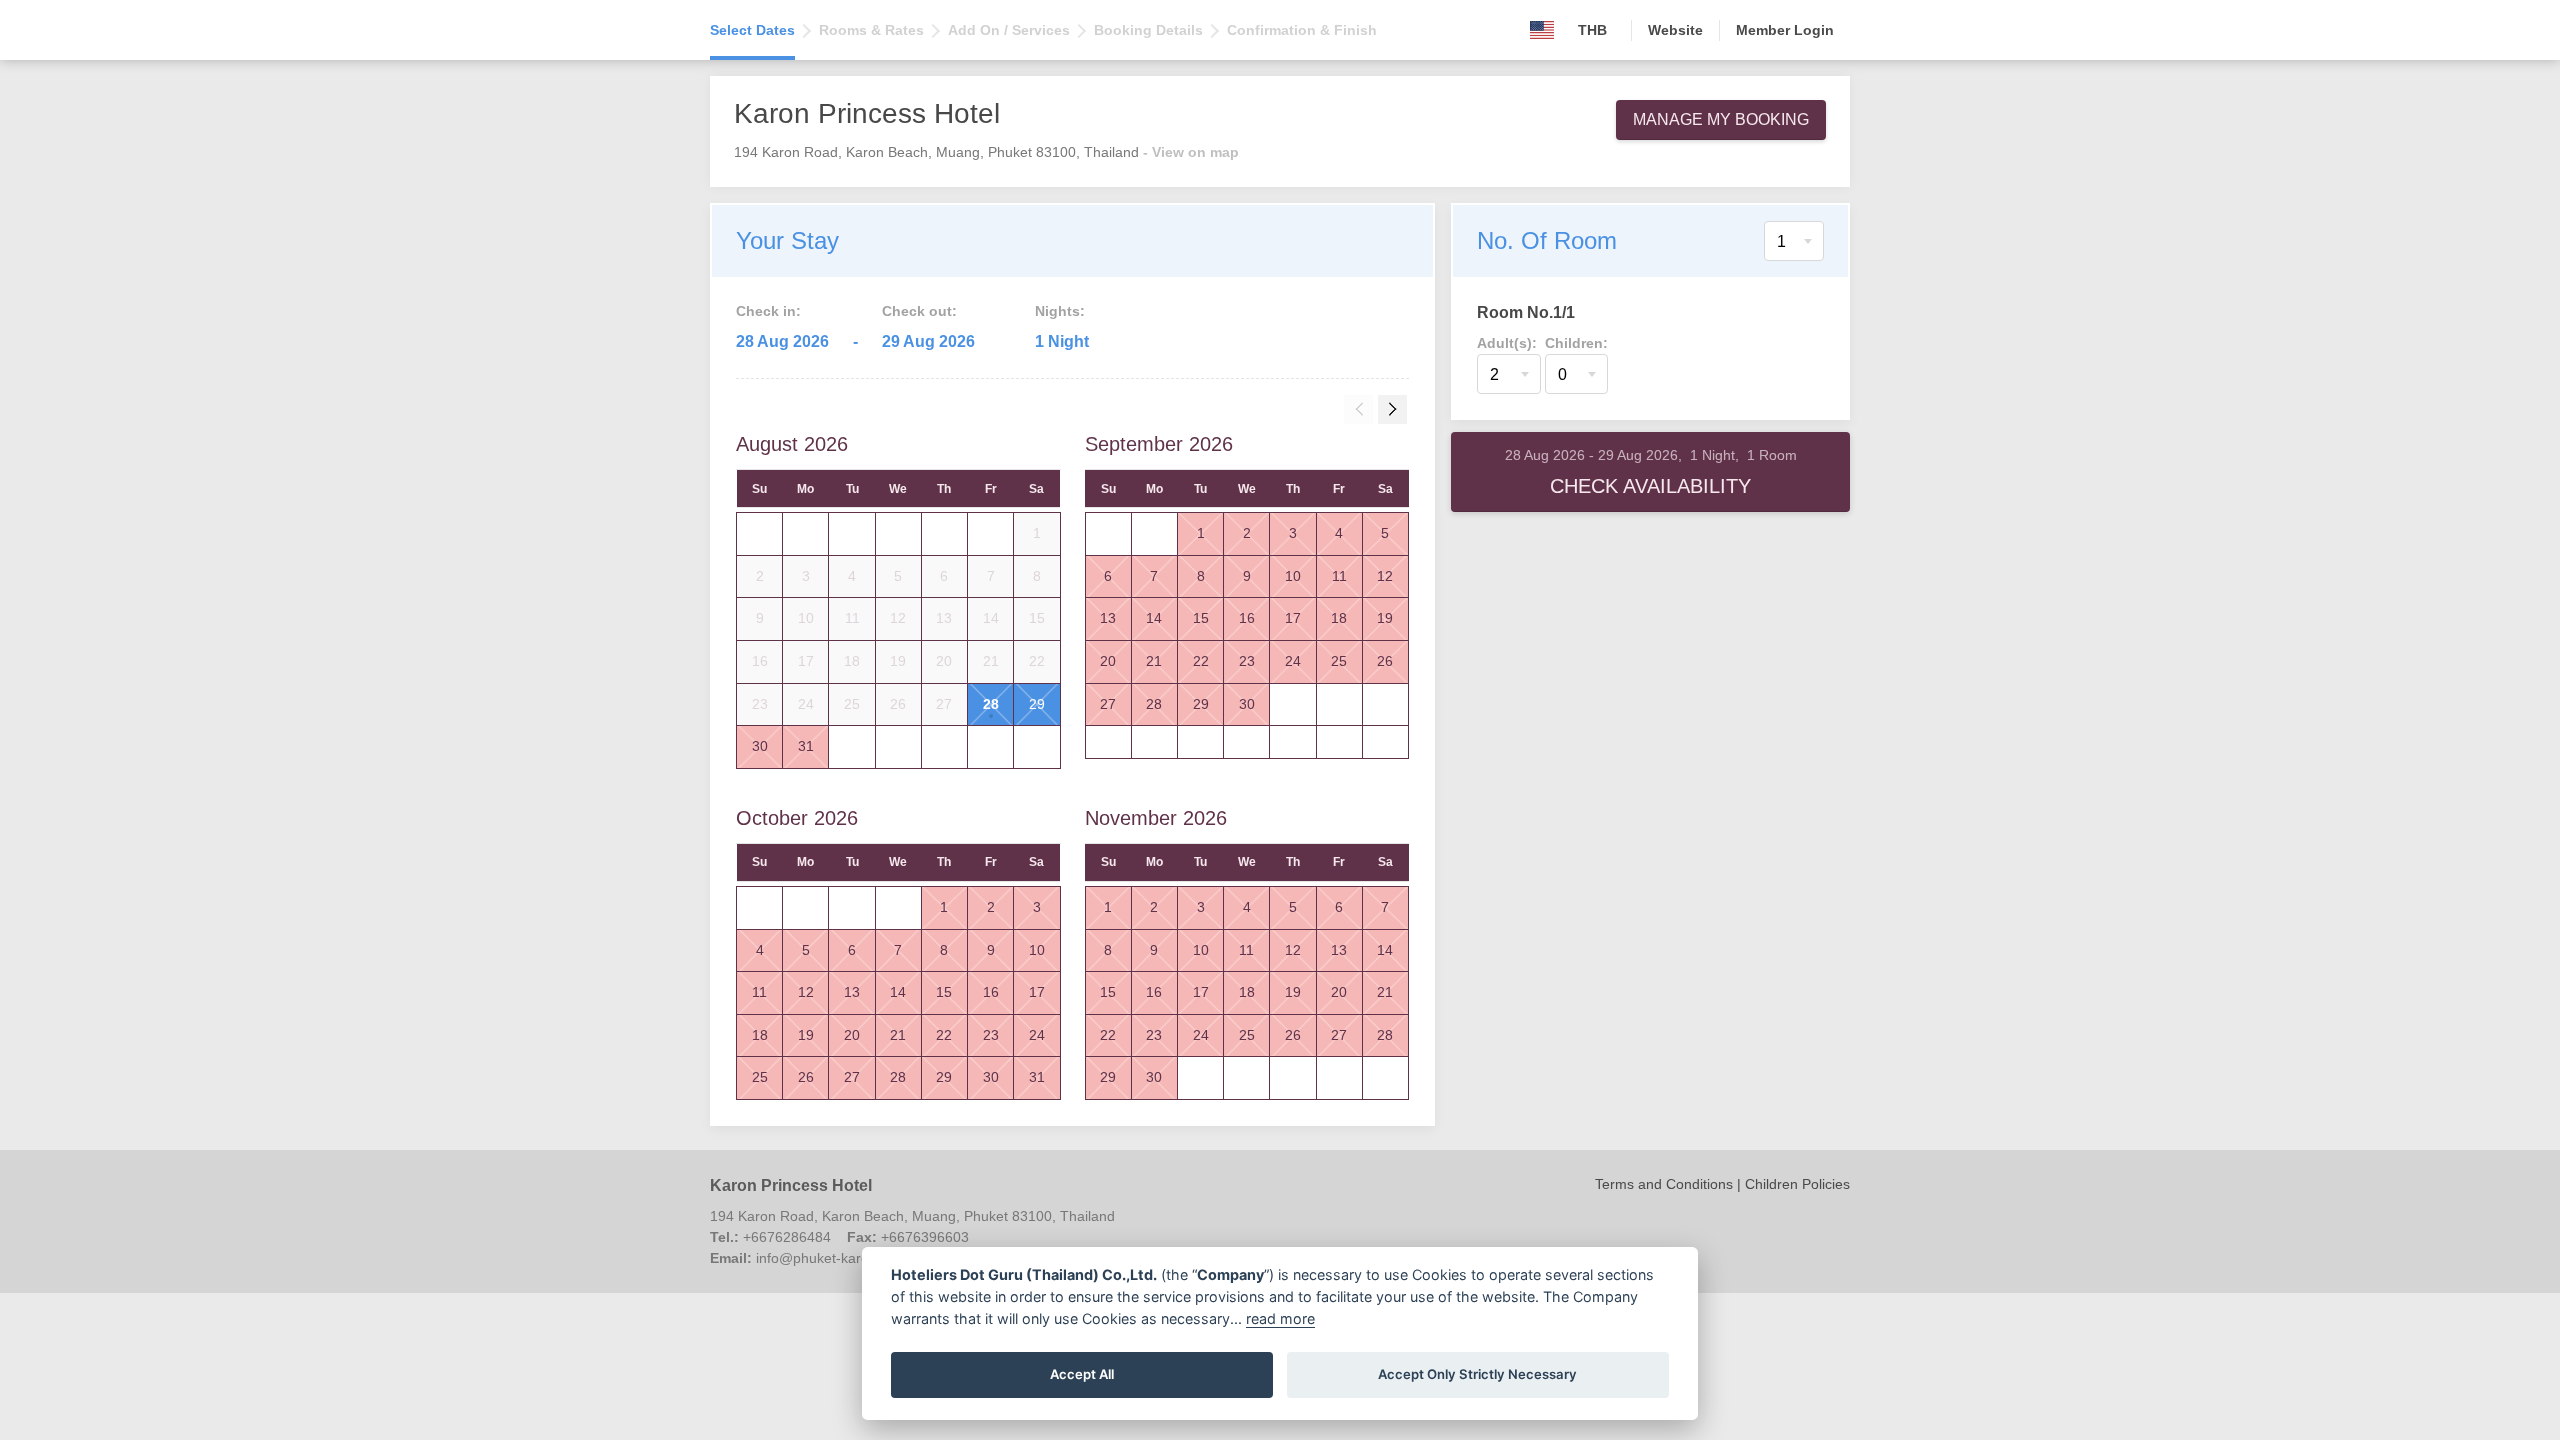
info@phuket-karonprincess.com (858, 1258)
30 (760, 746)
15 (1201, 618)
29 (1037, 704)
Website (1675, 30)
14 (1154, 618)
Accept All (1082, 1374)
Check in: (768, 311)
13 (1108, 618)
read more (1280, 1318)
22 (1201, 661)
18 (1339, 618)
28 (991, 704)
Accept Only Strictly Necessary (1477, 1374)
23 (1247, 661)
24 (1293, 661)
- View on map (1191, 152)
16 (1247, 618)
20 (1108, 661)
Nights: (1060, 311)
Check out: (919, 311)
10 (1293, 576)
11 (1339, 576)
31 (806, 746)
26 (1385, 661)
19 (1385, 618)
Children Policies (1797, 1184)
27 (1108, 704)
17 (1293, 618)
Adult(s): (1507, 343)
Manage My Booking (1721, 119)
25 (1339, 661)
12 (1385, 576)
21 (1154, 661)
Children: (1576, 343)
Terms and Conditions (1664, 1184)
